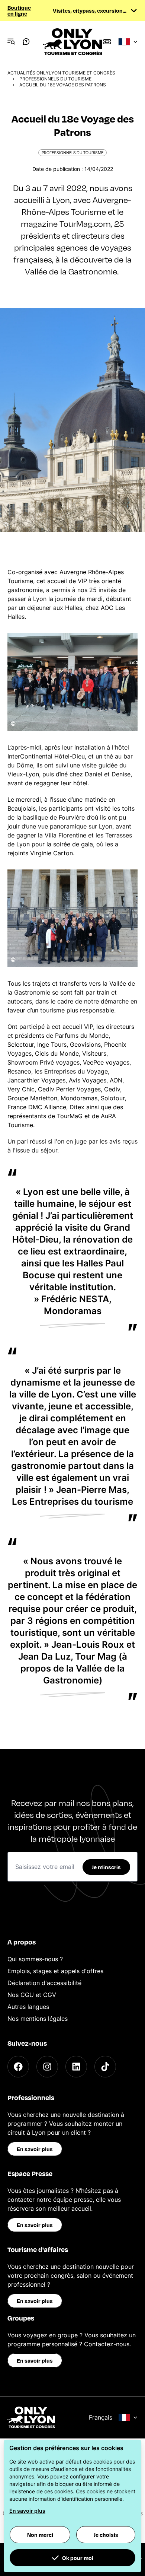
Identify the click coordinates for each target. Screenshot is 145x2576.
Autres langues (28, 2007)
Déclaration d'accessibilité (44, 1983)
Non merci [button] (40, 2535)
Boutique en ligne (19, 10)
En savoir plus (35, 2149)
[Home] (72, 42)
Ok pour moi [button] (78, 2558)
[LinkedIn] (76, 2067)
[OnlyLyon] (31, 2417)
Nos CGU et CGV (32, 1995)
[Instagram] (47, 2067)
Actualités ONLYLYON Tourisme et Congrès (61, 73)
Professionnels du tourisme (55, 79)
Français (101, 2417)
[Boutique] (107, 42)
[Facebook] (18, 2067)
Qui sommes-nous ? (35, 1959)
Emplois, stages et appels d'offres (55, 1971)
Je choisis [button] (106, 2535)
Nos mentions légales (38, 2019)
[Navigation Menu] (11, 42)
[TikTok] (105, 2067)
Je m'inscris (106, 1867)
